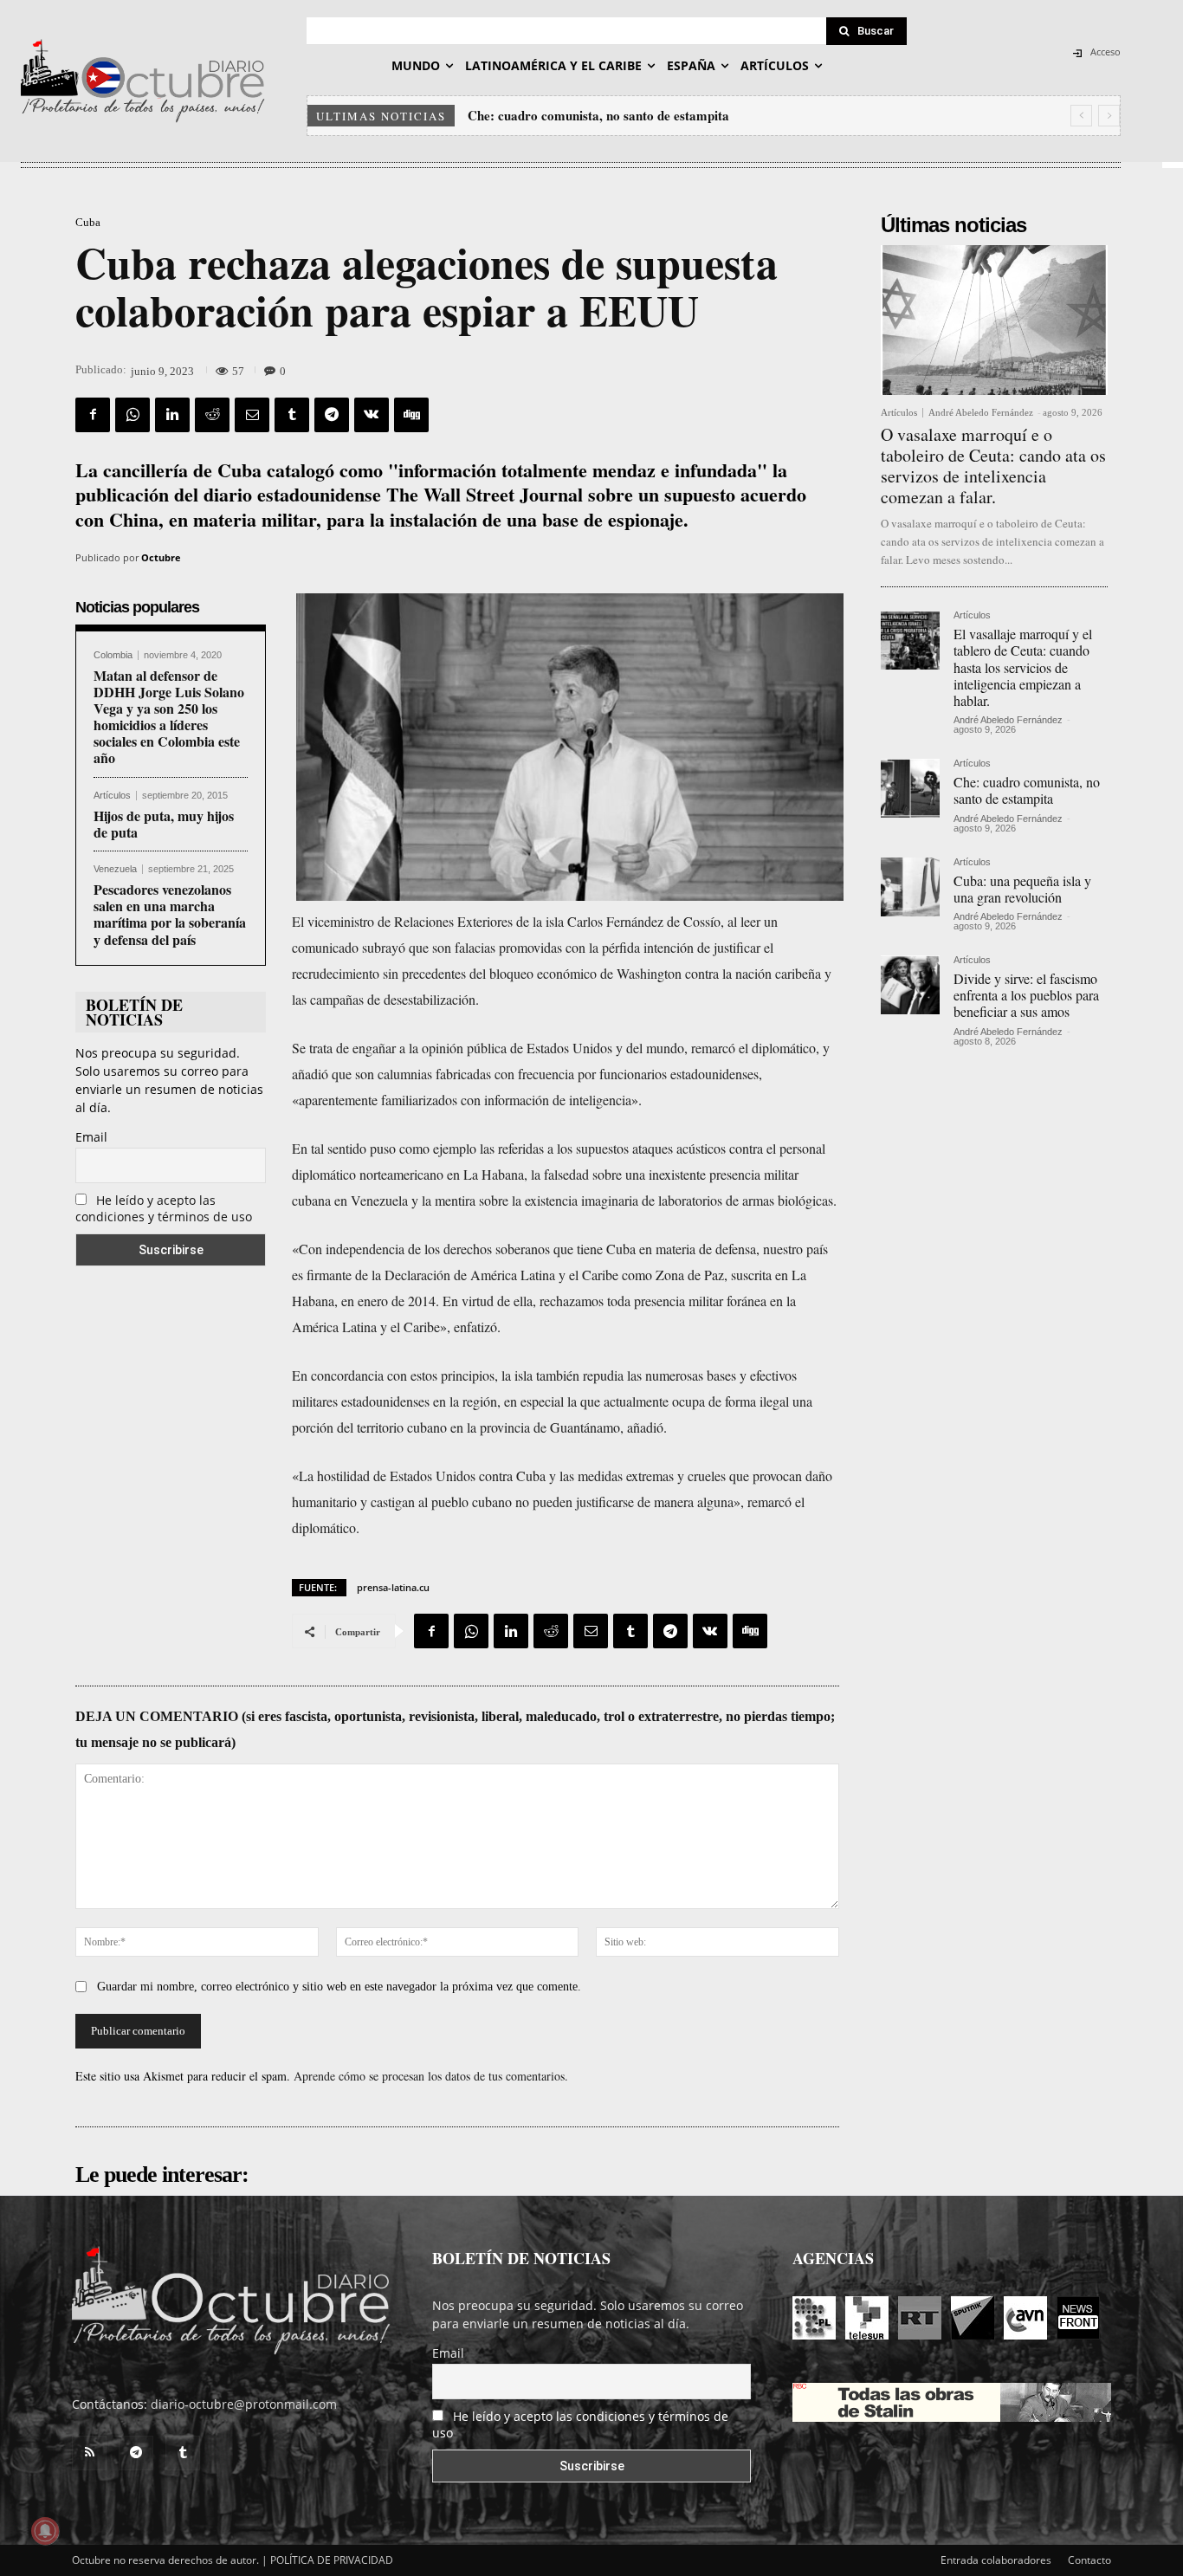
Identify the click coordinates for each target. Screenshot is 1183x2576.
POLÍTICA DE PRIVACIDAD (332, 2560)
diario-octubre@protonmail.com (244, 2404)
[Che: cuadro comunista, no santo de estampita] (910, 788)
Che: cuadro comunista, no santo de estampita (1027, 790)
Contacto (1089, 2560)
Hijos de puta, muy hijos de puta (164, 824)
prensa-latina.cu (393, 1587)
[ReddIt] (212, 415)
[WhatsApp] (133, 415)
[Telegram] (332, 415)
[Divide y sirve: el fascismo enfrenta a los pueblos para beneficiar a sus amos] (910, 985)
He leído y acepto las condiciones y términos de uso (164, 1208)
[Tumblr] (292, 415)
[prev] (1081, 116)
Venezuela (115, 869)
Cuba (88, 222)
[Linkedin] (172, 415)
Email (91, 1137)
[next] (1109, 116)
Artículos (112, 796)
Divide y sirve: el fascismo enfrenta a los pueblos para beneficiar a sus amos (1026, 995)
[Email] (252, 415)
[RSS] (89, 2453)
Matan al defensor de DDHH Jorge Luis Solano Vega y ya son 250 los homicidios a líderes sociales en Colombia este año (169, 717)
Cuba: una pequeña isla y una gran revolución (597, 115)
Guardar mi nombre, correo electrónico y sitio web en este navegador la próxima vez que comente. (339, 1987)
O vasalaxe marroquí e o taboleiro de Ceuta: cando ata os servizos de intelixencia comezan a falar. (993, 466)
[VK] (372, 415)
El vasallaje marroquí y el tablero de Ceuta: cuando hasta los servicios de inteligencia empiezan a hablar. (1023, 667)
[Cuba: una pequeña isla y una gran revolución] (910, 887)
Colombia (113, 655)
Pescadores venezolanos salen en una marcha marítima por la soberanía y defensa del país (170, 914)
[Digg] (411, 415)
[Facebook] (93, 415)
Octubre (161, 557)
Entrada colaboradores (996, 2560)
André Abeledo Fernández (981, 412)
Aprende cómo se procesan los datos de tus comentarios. (431, 2076)
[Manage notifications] (45, 2531)
